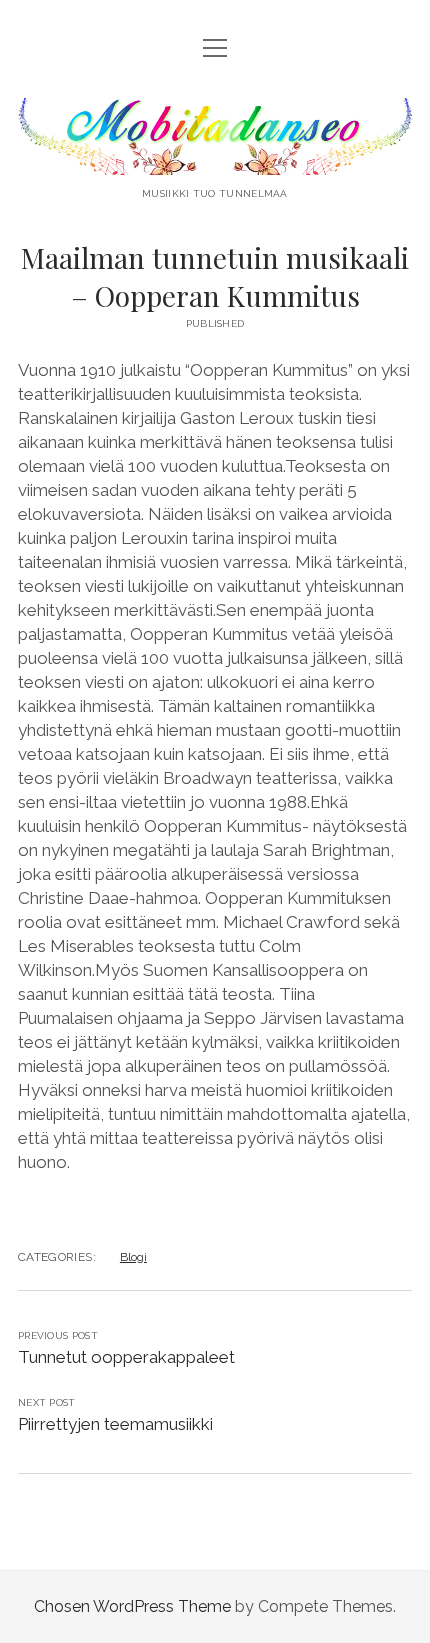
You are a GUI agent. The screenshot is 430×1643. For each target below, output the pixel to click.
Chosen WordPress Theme (132, 1606)
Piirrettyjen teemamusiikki (115, 1424)
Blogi (133, 1257)
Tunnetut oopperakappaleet (126, 1357)
